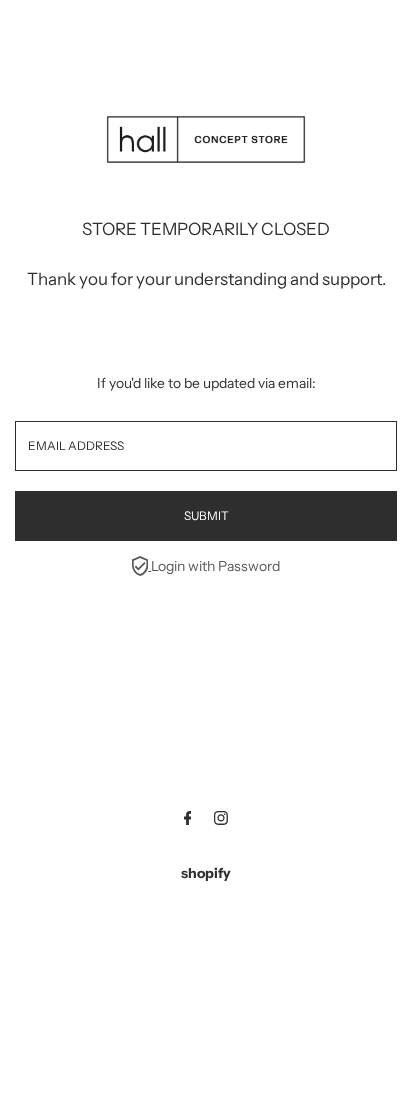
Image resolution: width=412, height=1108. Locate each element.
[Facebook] (188, 820)
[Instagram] (221, 820)
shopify (206, 873)
